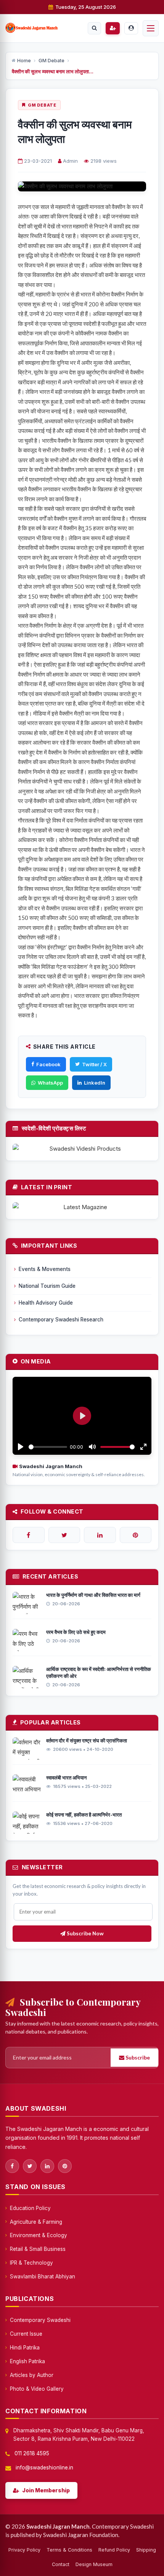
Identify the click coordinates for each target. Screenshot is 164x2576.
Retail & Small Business (38, 2249)
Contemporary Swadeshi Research (61, 1320)
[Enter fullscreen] (143, 1447)
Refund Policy (114, 2550)
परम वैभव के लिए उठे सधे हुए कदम (76, 1632)
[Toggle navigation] (151, 28)
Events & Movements (45, 1269)
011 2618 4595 (32, 2453)
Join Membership (46, 2490)
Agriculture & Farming (36, 2222)
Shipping (146, 2550)
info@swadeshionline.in (44, 2468)
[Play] (21, 1447)
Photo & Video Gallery (37, 2389)
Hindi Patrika (25, 2348)
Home (24, 61)
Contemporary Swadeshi (40, 2320)
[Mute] (92, 1447)
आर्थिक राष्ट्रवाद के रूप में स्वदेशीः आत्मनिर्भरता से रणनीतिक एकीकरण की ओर (99, 1673)
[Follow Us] (29, 1535)
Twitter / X (94, 1064)
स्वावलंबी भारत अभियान (66, 1778)
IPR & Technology (31, 2263)
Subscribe (137, 2057)
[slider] (48, 1447)
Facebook (48, 1064)
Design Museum (94, 2564)
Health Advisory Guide (46, 1303)
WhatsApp (50, 1083)
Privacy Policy (24, 2550)
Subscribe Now (85, 1933)
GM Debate (51, 61)
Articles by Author (32, 2375)
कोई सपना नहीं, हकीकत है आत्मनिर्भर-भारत (84, 1815)
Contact (61, 2564)
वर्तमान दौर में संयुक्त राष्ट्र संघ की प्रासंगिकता (87, 1741)
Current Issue (26, 2334)
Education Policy (30, 2208)
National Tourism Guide (47, 1286)
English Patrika (27, 2361)
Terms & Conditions (69, 2550)
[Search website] (94, 28)
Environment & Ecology (39, 2235)
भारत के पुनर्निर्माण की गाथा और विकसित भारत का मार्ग (93, 1595)
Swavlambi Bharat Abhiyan (43, 2276)
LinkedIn (95, 1083)
